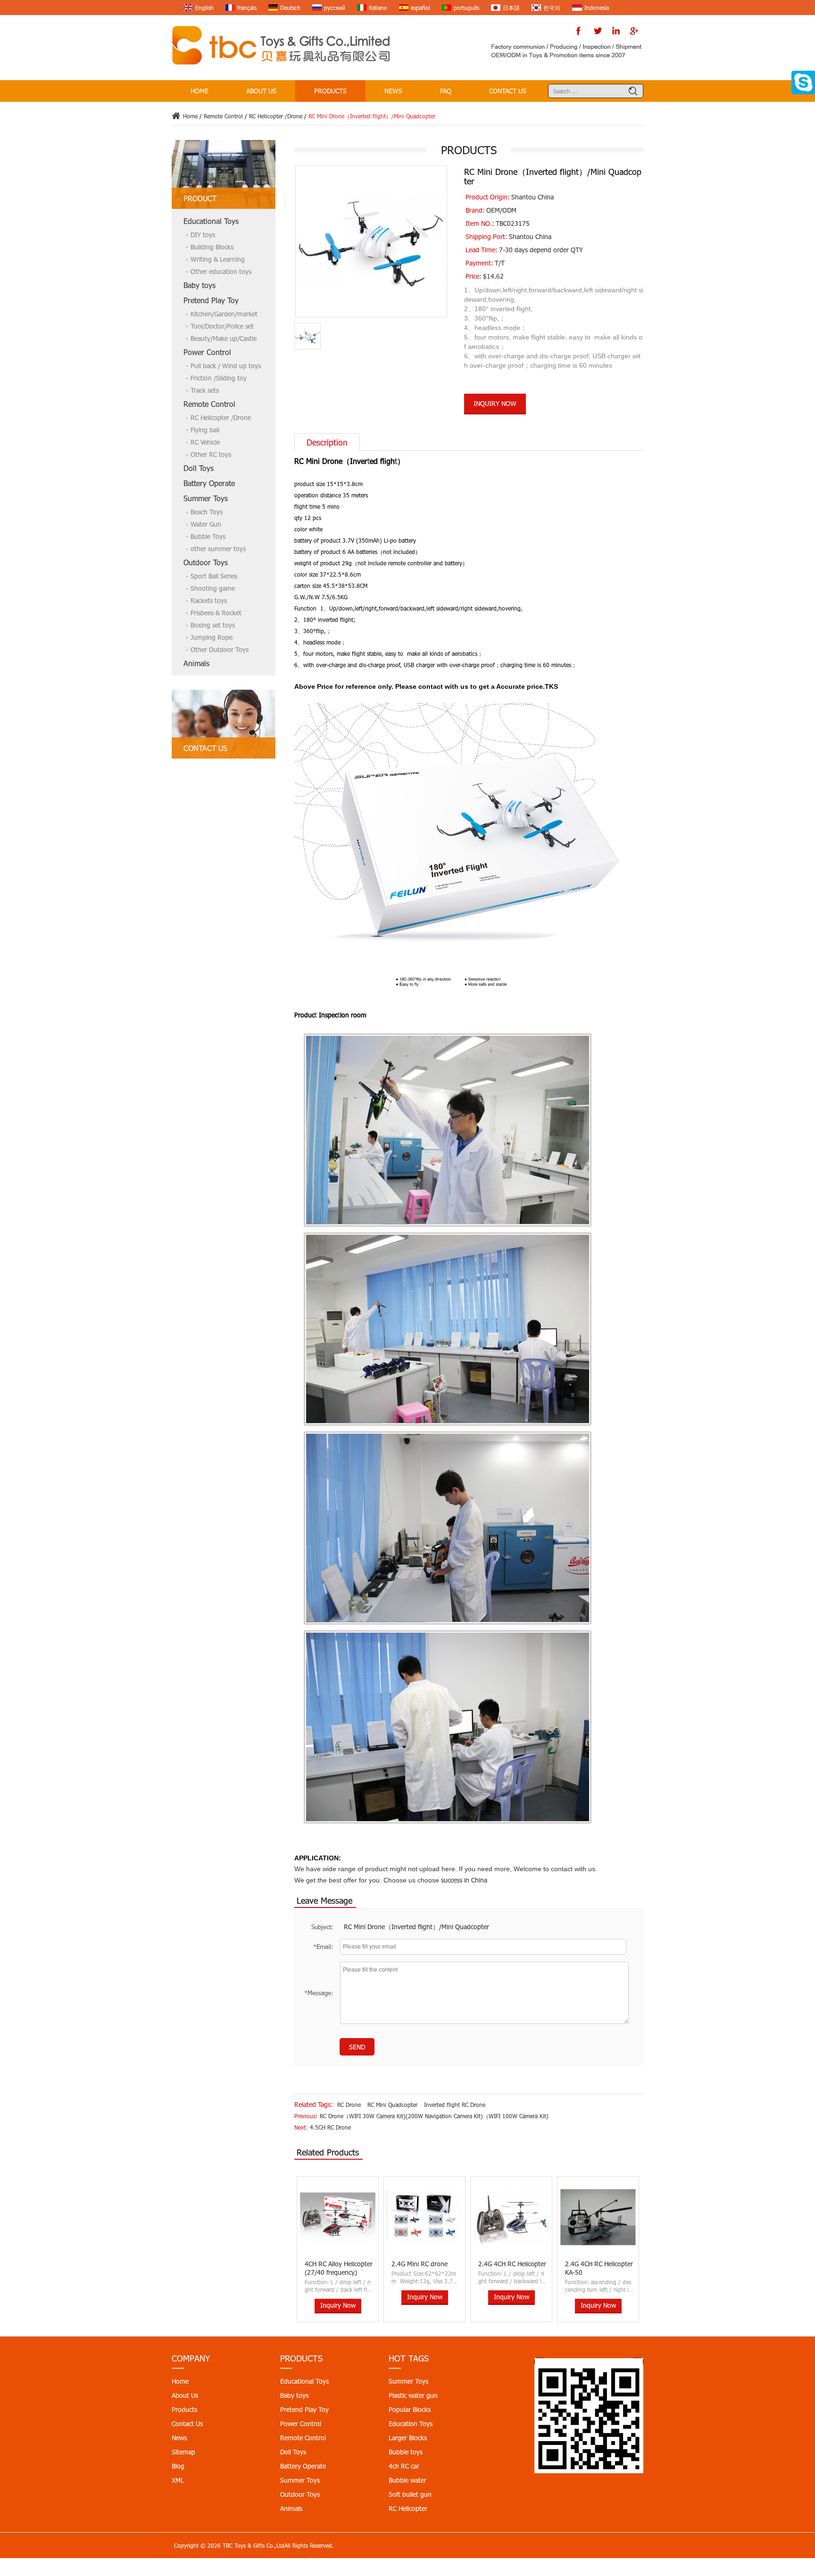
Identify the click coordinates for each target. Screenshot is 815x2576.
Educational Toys (211, 221)
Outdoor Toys (206, 562)
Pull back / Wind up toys (226, 366)
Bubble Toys (208, 536)
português (466, 8)
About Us (261, 91)
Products (330, 91)
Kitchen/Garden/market (224, 314)
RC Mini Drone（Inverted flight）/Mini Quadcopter (416, 1927)
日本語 (511, 8)
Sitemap (183, 2452)
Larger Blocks (408, 2438)
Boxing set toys (213, 625)
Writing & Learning (218, 259)
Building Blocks (212, 247)
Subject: (322, 1927)
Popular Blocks (410, 2409)
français (247, 8)
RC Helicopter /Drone (276, 116)
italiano (378, 8)
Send (357, 2047)
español (420, 8)
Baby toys (200, 285)
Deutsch (290, 8)
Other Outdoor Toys (220, 649)
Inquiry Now (495, 403)
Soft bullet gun (410, 2494)
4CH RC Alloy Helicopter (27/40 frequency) (339, 2268)
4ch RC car (404, 2466)
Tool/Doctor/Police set (222, 326)
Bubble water (407, 2480)
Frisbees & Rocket (216, 613)
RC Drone (349, 2105)
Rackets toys (209, 600)
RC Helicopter (408, 2508)
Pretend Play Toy (211, 300)
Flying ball (205, 430)
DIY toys (203, 235)
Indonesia (597, 8)
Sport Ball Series (214, 576)
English (204, 8)
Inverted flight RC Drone (455, 2105)
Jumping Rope (212, 637)
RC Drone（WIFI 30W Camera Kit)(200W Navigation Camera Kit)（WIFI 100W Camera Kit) (434, 2116)
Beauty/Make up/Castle (224, 338)
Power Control (207, 352)
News (393, 91)
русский (335, 8)
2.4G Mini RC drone (420, 2264)
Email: (323, 1947)
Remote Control (223, 116)
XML (178, 2480)
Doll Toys (199, 468)
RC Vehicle (205, 442)
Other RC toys (211, 454)
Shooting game (213, 588)
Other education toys (221, 271)
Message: (319, 1993)
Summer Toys (206, 498)
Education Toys (411, 2423)
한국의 (552, 8)
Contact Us (508, 91)
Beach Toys (207, 512)
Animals (196, 663)
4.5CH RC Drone (330, 2127)
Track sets (205, 390)
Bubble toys (406, 2452)
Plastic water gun (413, 2395)
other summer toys (218, 549)
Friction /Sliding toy (219, 378)
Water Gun (206, 524)
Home (200, 91)
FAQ (446, 91)
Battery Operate (209, 483)
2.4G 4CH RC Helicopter (512, 2264)
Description (327, 442)
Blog (178, 2466)
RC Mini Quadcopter (392, 2105)
